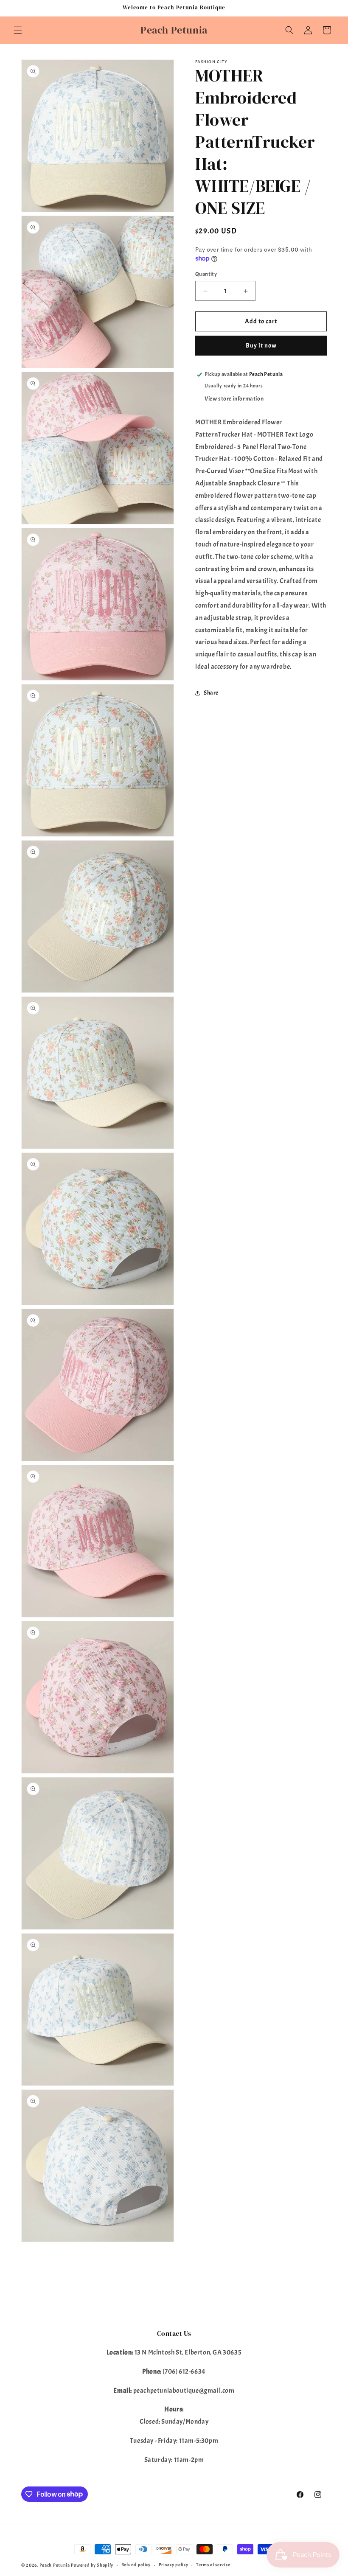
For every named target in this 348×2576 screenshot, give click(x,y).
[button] (18, 30)
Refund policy (136, 2565)
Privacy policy (174, 2565)
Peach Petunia (55, 2565)
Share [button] (211, 693)
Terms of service (213, 2565)
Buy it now (261, 346)
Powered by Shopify (92, 2565)
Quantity (206, 274)
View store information (234, 399)
